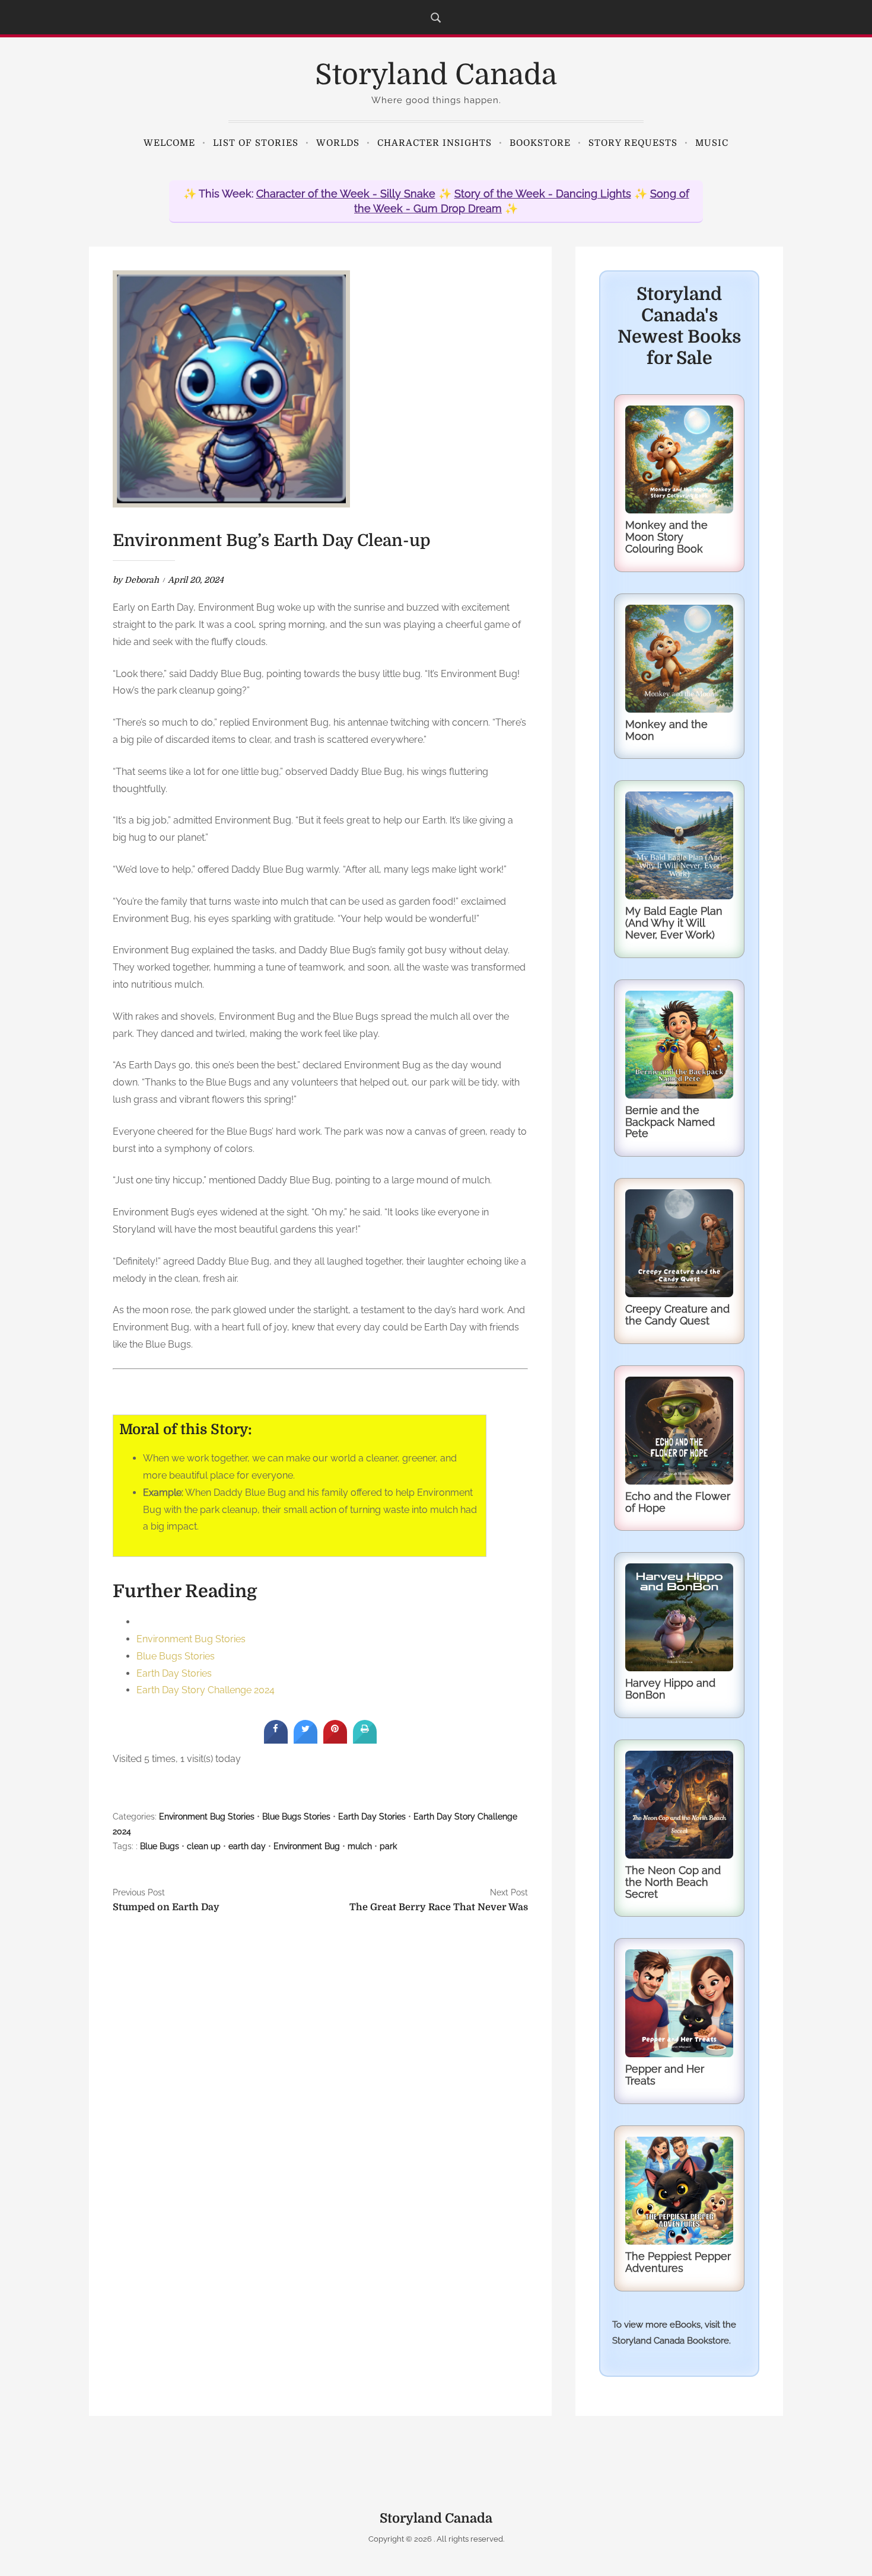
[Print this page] (365, 1740)
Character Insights (435, 143)
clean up (204, 1846)
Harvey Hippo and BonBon (670, 1689)
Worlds (338, 143)
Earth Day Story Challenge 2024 (206, 1690)
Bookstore (540, 143)
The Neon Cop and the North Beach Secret (673, 1882)
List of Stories (256, 143)
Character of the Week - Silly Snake (346, 194)
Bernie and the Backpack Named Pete (670, 1122)
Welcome (169, 143)
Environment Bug (307, 1846)
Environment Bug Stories (191, 1639)
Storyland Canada (436, 75)
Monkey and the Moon (666, 730)
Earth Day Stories (174, 1673)
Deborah (142, 580)
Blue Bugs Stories (176, 1656)
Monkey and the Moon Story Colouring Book (666, 537)
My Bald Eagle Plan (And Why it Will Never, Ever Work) (674, 923)
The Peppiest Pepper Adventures (678, 2262)
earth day (247, 1846)
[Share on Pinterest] (335, 1740)
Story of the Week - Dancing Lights (543, 194)
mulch (360, 1846)
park (388, 1846)
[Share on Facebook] (276, 1740)
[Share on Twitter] (305, 1740)
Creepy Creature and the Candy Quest (677, 1315)
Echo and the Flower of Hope (678, 1502)
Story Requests (633, 143)
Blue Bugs (160, 1846)
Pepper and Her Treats (665, 2075)
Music (712, 143)
